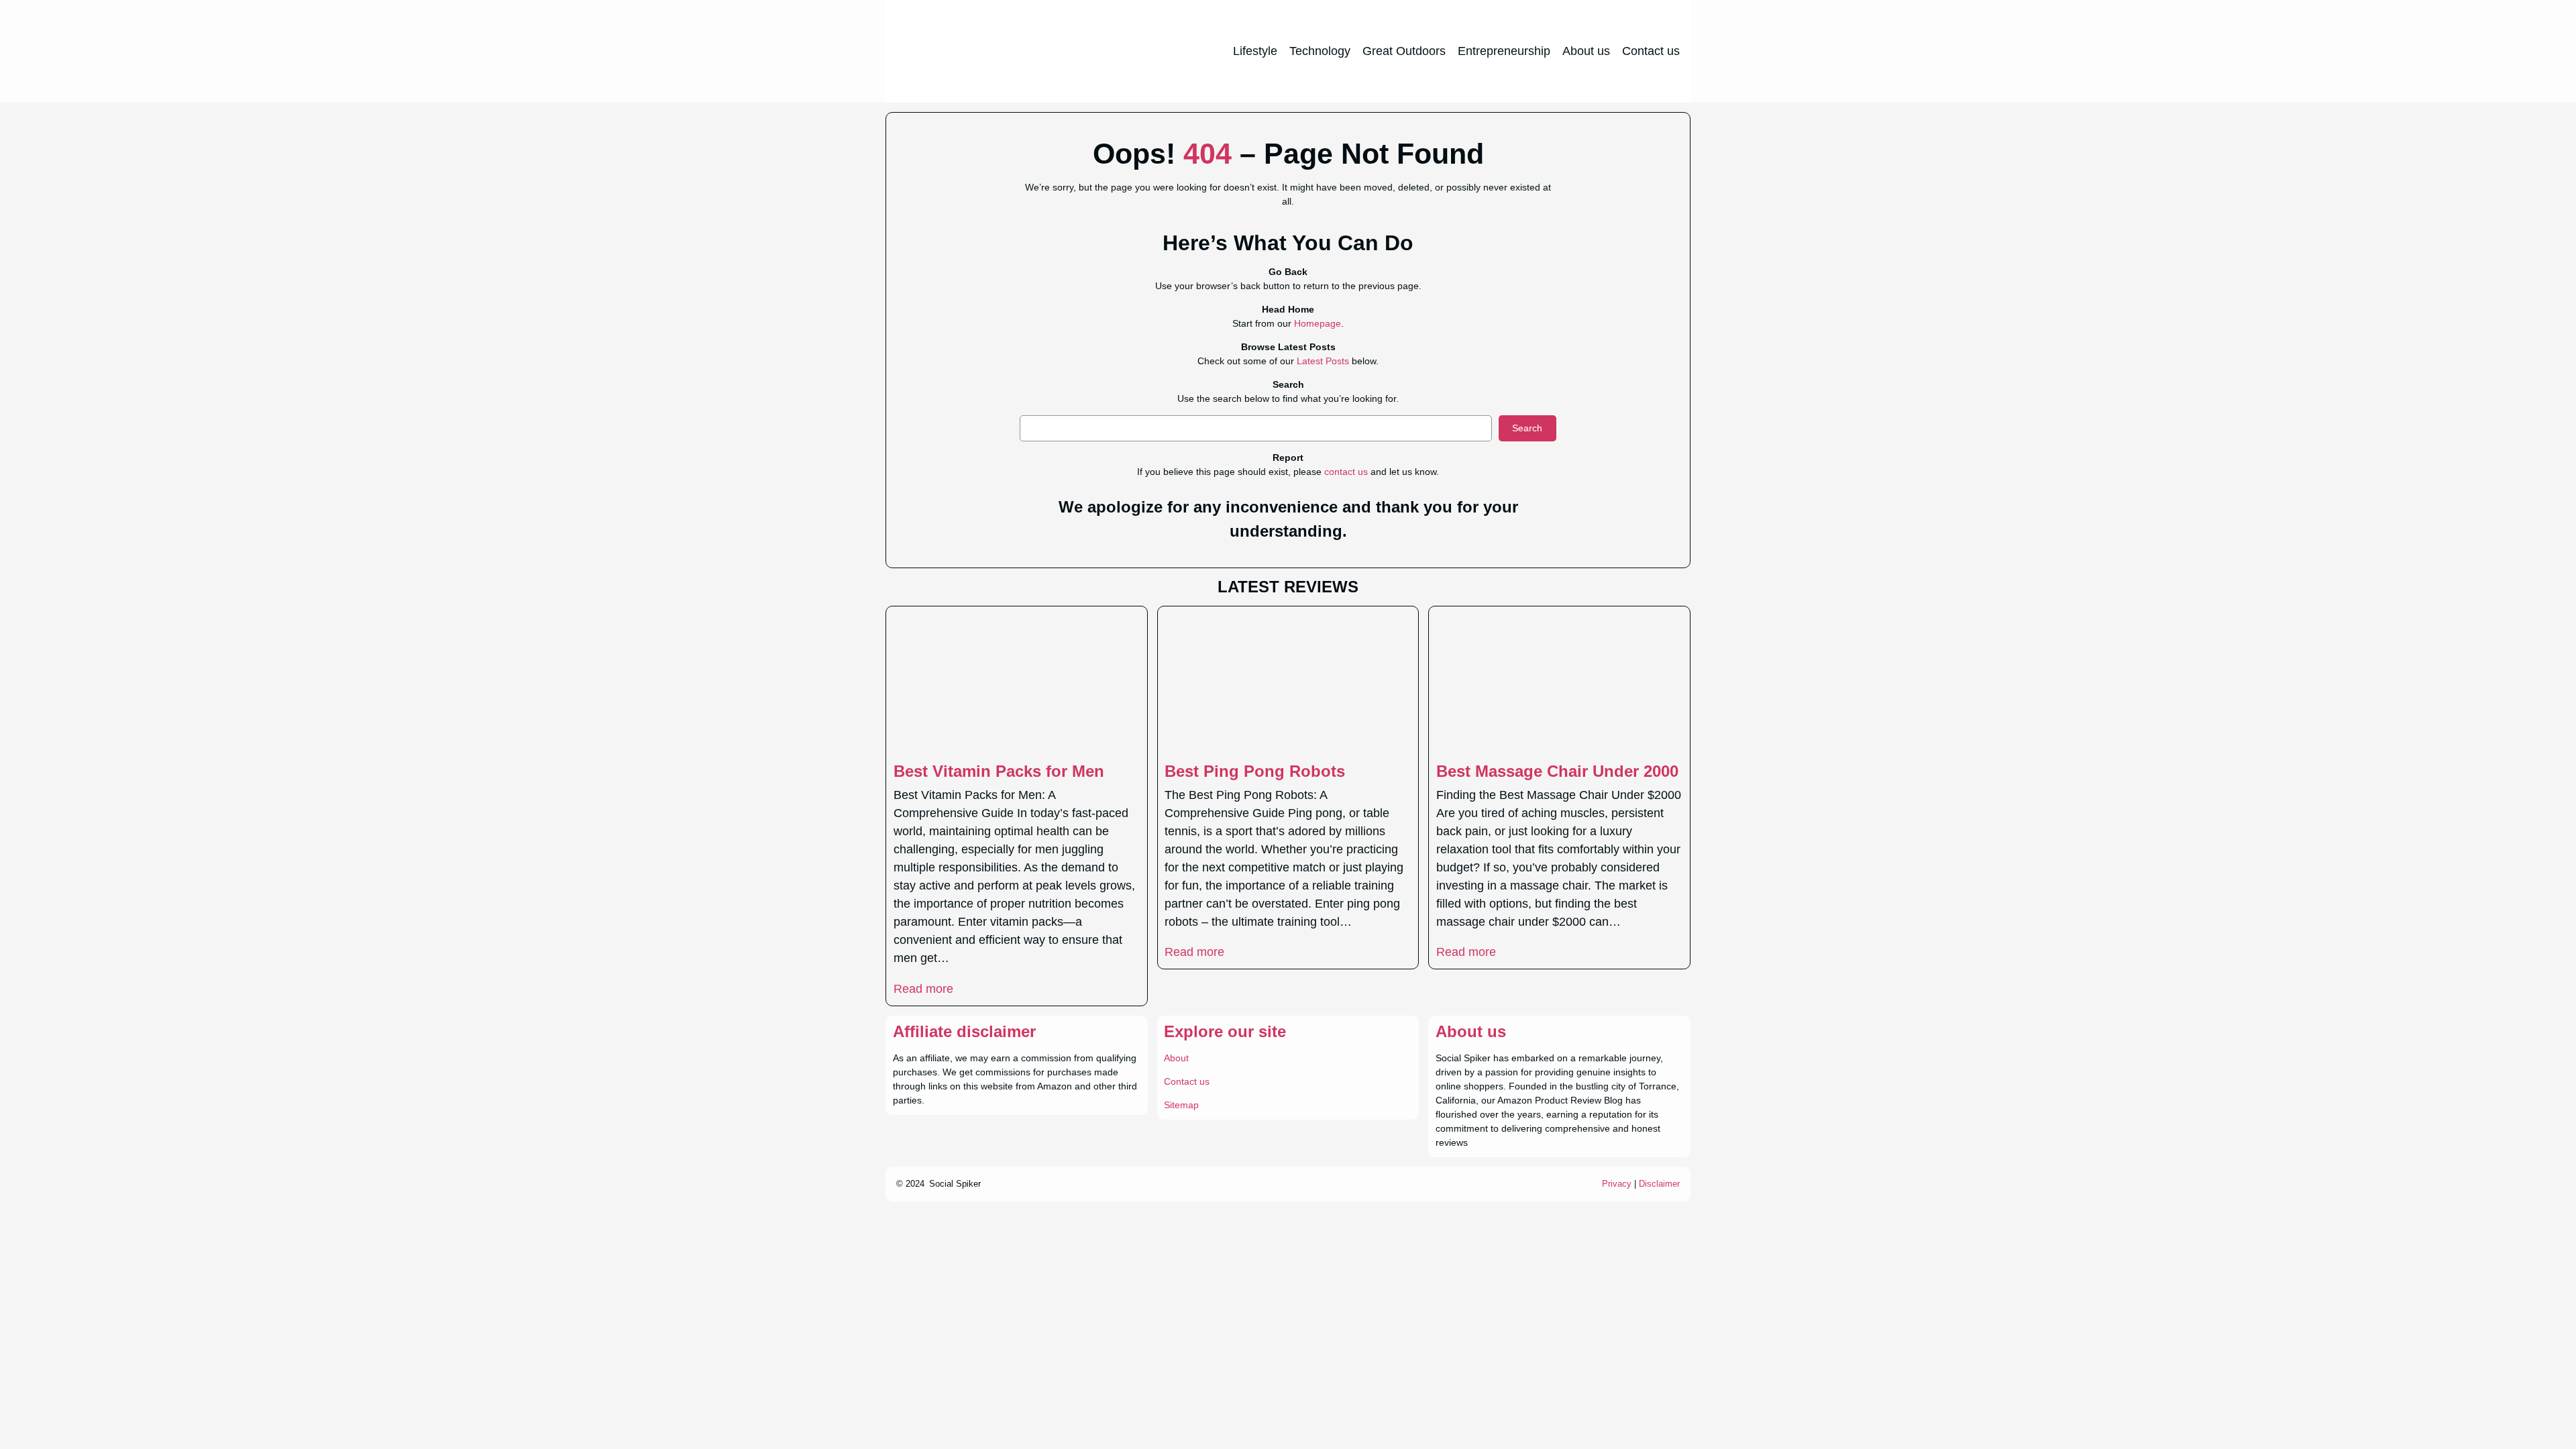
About (1176, 1058)
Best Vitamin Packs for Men (999, 771)
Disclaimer (1659, 1184)
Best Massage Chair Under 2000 (1557, 771)
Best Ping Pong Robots (1255, 771)
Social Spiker (955, 1184)
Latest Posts (1323, 361)
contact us (1346, 472)
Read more (923, 989)
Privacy (1617, 1184)
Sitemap (1181, 1105)
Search (1527, 428)
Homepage (1318, 323)
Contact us (1187, 1081)
